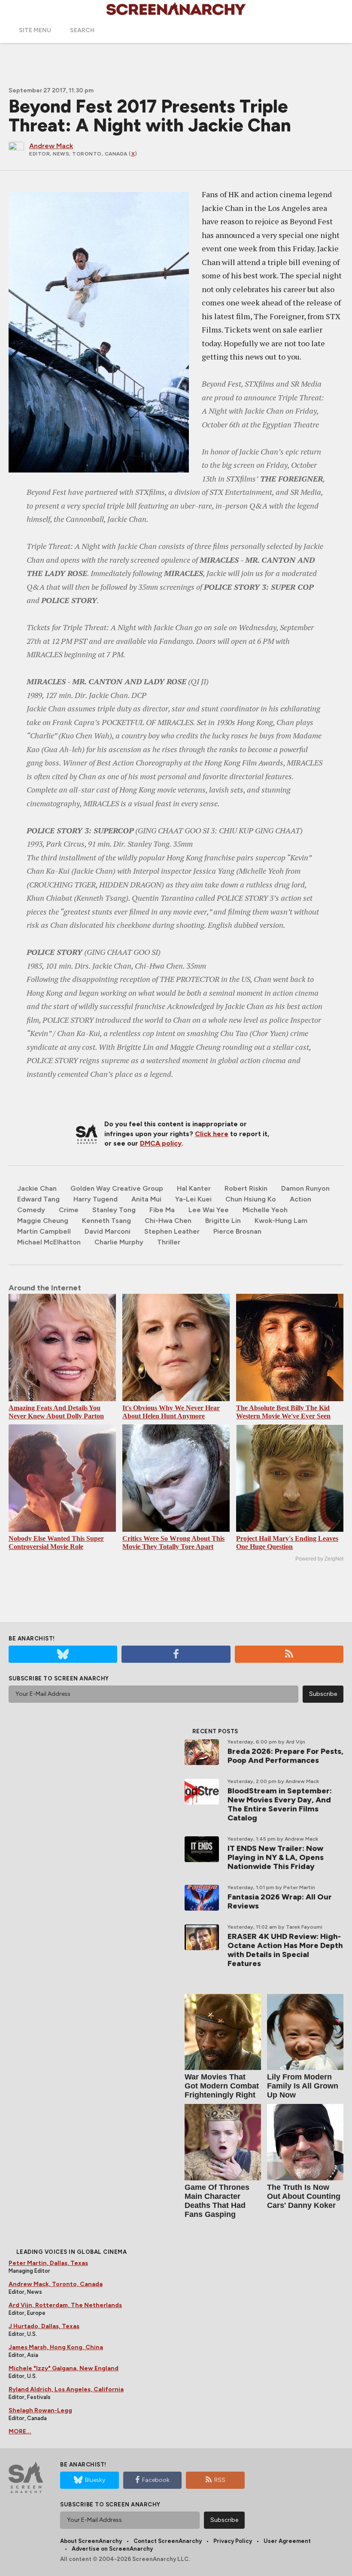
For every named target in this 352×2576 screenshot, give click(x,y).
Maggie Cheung (43, 1221)
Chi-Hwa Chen (168, 1221)
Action (300, 1199)
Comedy (31, 1210)
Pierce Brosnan (237, 1231)
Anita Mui (146, 1199)
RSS (220, 2480)
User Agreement (287, 2541)
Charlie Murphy (119, 1242)
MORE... (20, 2431)
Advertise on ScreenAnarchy (112, 2549)
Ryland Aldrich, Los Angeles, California (66, 2389)
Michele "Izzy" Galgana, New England (64, 2368)
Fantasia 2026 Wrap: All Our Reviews (280, 1901)
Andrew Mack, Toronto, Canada (56, 2284)
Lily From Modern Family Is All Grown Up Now (303, 2086)
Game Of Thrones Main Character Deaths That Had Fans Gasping (217, 2201)
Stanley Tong (114, 1210)
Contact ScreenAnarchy (168, 2541)
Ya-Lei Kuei (193, 1199)
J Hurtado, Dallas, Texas (44, 2326)
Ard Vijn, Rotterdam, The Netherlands (65, 2305)
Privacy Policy (233, 2541)
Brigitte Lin (223, 1221)
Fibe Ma (162, 1210)
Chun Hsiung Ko (251, 1199)
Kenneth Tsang (106, 1221)
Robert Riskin (246, 1188)
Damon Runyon (305, 1188)
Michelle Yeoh (265, 1210)
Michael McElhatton (49, 1242)
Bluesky (95, 2480)
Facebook (156, 2480)
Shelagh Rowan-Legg (40, 2410)
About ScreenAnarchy (91, 2541)
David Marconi (108, 1231)
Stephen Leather (172, 1231)
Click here (212, 1134)
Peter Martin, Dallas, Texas (48, 2263)
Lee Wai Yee (209, 1210)
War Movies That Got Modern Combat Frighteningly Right (222, 2086)
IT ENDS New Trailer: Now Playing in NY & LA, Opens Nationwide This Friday (276, 1857)
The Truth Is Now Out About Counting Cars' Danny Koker (304, 2196)
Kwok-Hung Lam (281, 1221)
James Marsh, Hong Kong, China (56, 2347)
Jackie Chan (37, 1188)
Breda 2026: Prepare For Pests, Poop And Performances (285, 1756)
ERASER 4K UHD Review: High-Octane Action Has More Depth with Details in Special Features (285, 1950)
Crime (69, 1210)
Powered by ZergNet (319, 1559)
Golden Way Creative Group (117, 1188)
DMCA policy (161, 1143)
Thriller (169, 1242)
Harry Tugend (96, 1199)
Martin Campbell (44, 1231)
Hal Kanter (194, 1188)
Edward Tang (38, 1199)
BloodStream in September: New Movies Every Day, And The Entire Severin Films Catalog (280, 1804)
